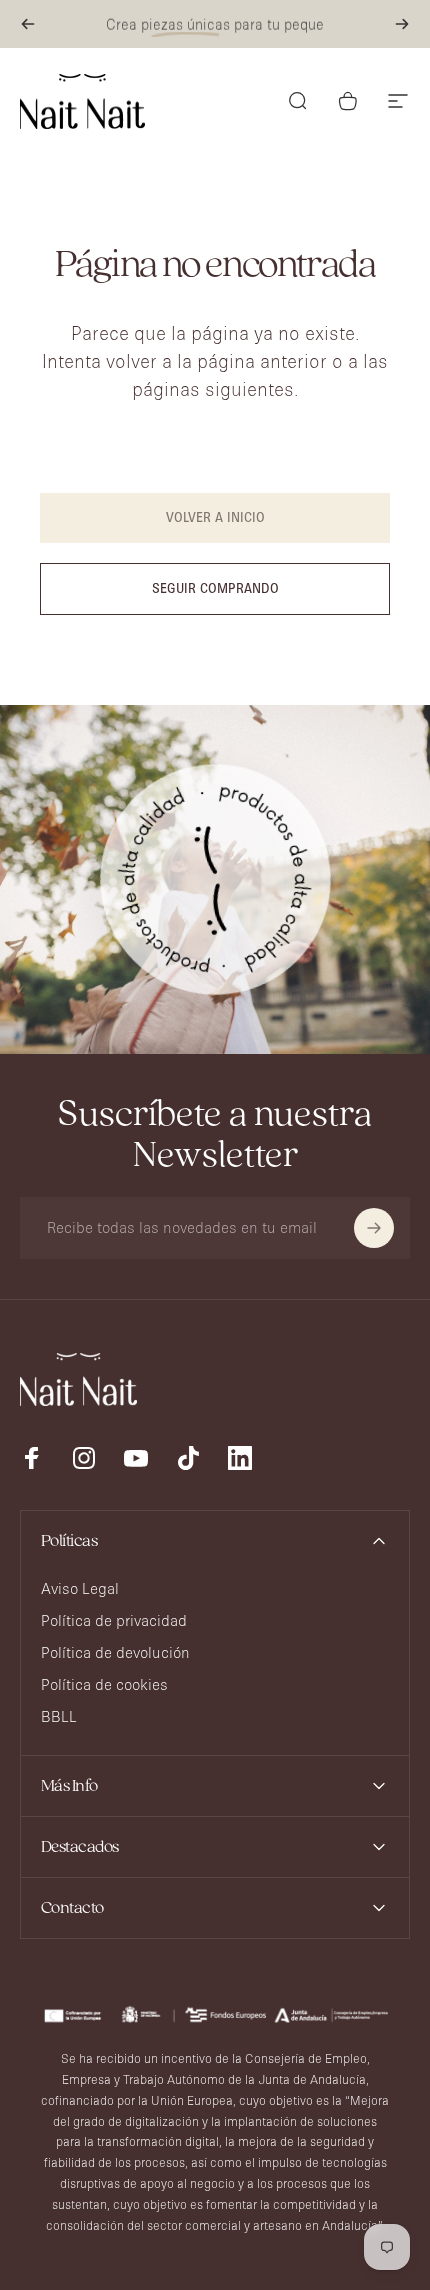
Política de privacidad (114, 1620)
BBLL (59, 1716)
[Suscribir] (374, 1228)
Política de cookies (104, 1684)
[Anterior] (28, 24)
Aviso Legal (80, 1588)
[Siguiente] (402, 24)
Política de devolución (115, 1652)
